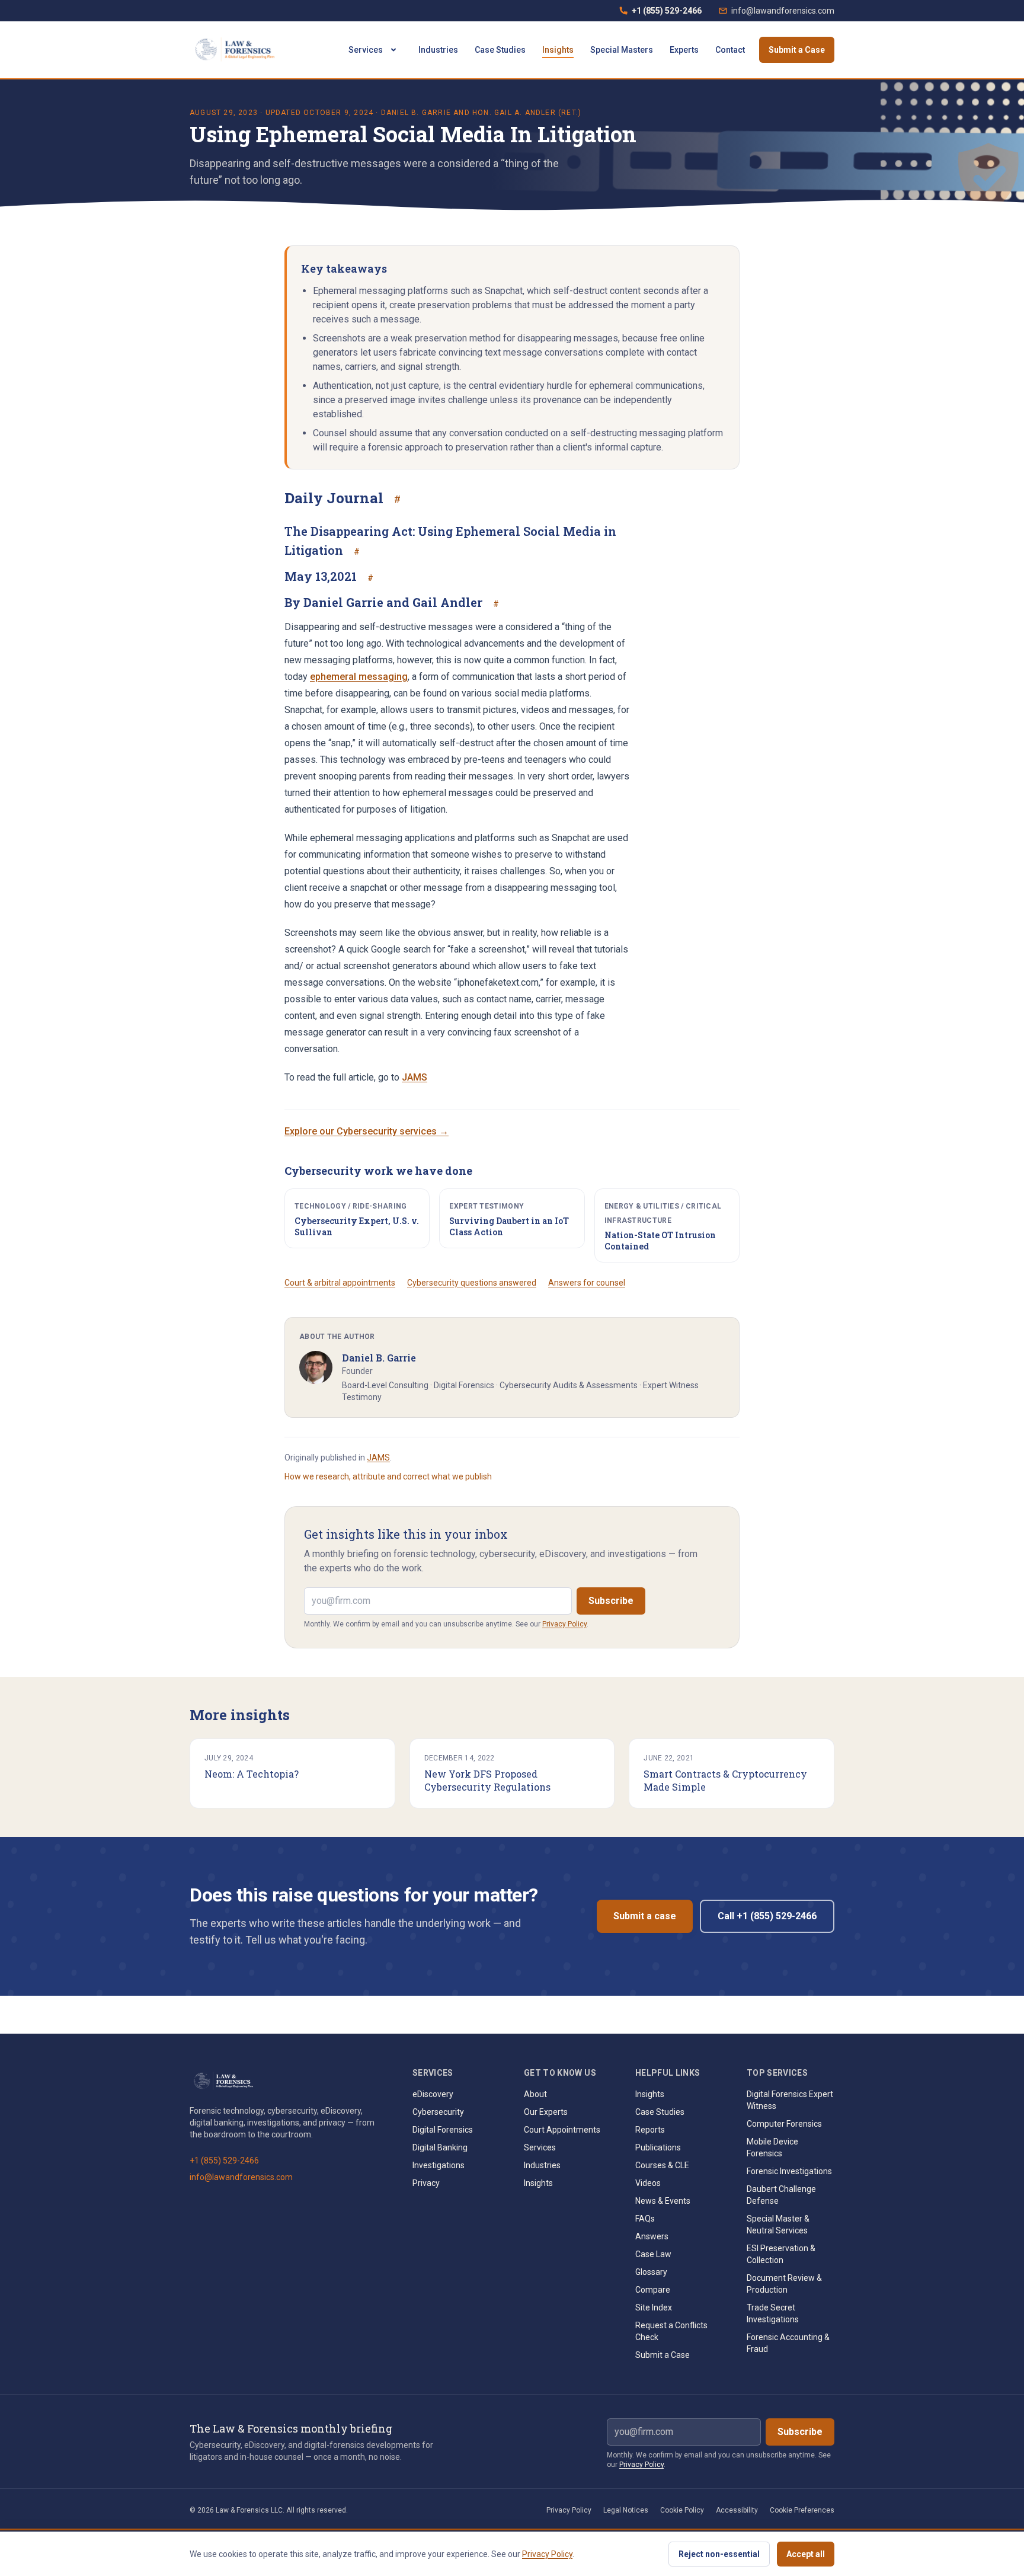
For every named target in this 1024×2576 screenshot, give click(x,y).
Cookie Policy (682, 2510)
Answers (652, 2236)
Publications (658, 2147)
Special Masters (622, 50)
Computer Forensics (784, 2124)
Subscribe (611, 1601)
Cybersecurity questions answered (472, 1283)
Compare (653, 2290)
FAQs (645, 2219)
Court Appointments (562, 2130)
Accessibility (737, 2510)
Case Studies (500, 50)
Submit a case (645, 1916)
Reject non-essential (719, 2554)
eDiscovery (433, 2094)
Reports (650, 2130)
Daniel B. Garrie (416, 113)
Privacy (426, 2183)
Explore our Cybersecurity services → (367, 1131)
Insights (558, 50)
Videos (648, 2183)
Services (366, 50)
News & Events (663, 2201)
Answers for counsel (587, 1283)
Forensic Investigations (789, 2171)
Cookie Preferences (802, 2510)
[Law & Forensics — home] (237, 50)
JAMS (415, 1077)
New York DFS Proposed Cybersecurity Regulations (487, 1780)
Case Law (653, 2254)
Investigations (439, 2165)
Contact (730, 50)
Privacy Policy (564, 1624)
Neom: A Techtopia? (252, 1774)
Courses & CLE (662, 2165)
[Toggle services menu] (393, 50)
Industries (438, 50)
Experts (684, 50)
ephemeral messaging (359, 677)
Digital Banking (440, 2147)
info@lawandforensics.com (783, 11)
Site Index (654, 2307)
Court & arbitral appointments (340, 1283)
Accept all (806, 2554)
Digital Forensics (443, 2130)
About (535, 2094)
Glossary (651, 2272)
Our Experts (546, 2112)
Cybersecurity (438, 2112)
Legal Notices (626, 2510)
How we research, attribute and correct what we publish (388, 1476)
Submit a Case (797, 50)
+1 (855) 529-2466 (660, 14)
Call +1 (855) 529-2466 (767, 1916)
